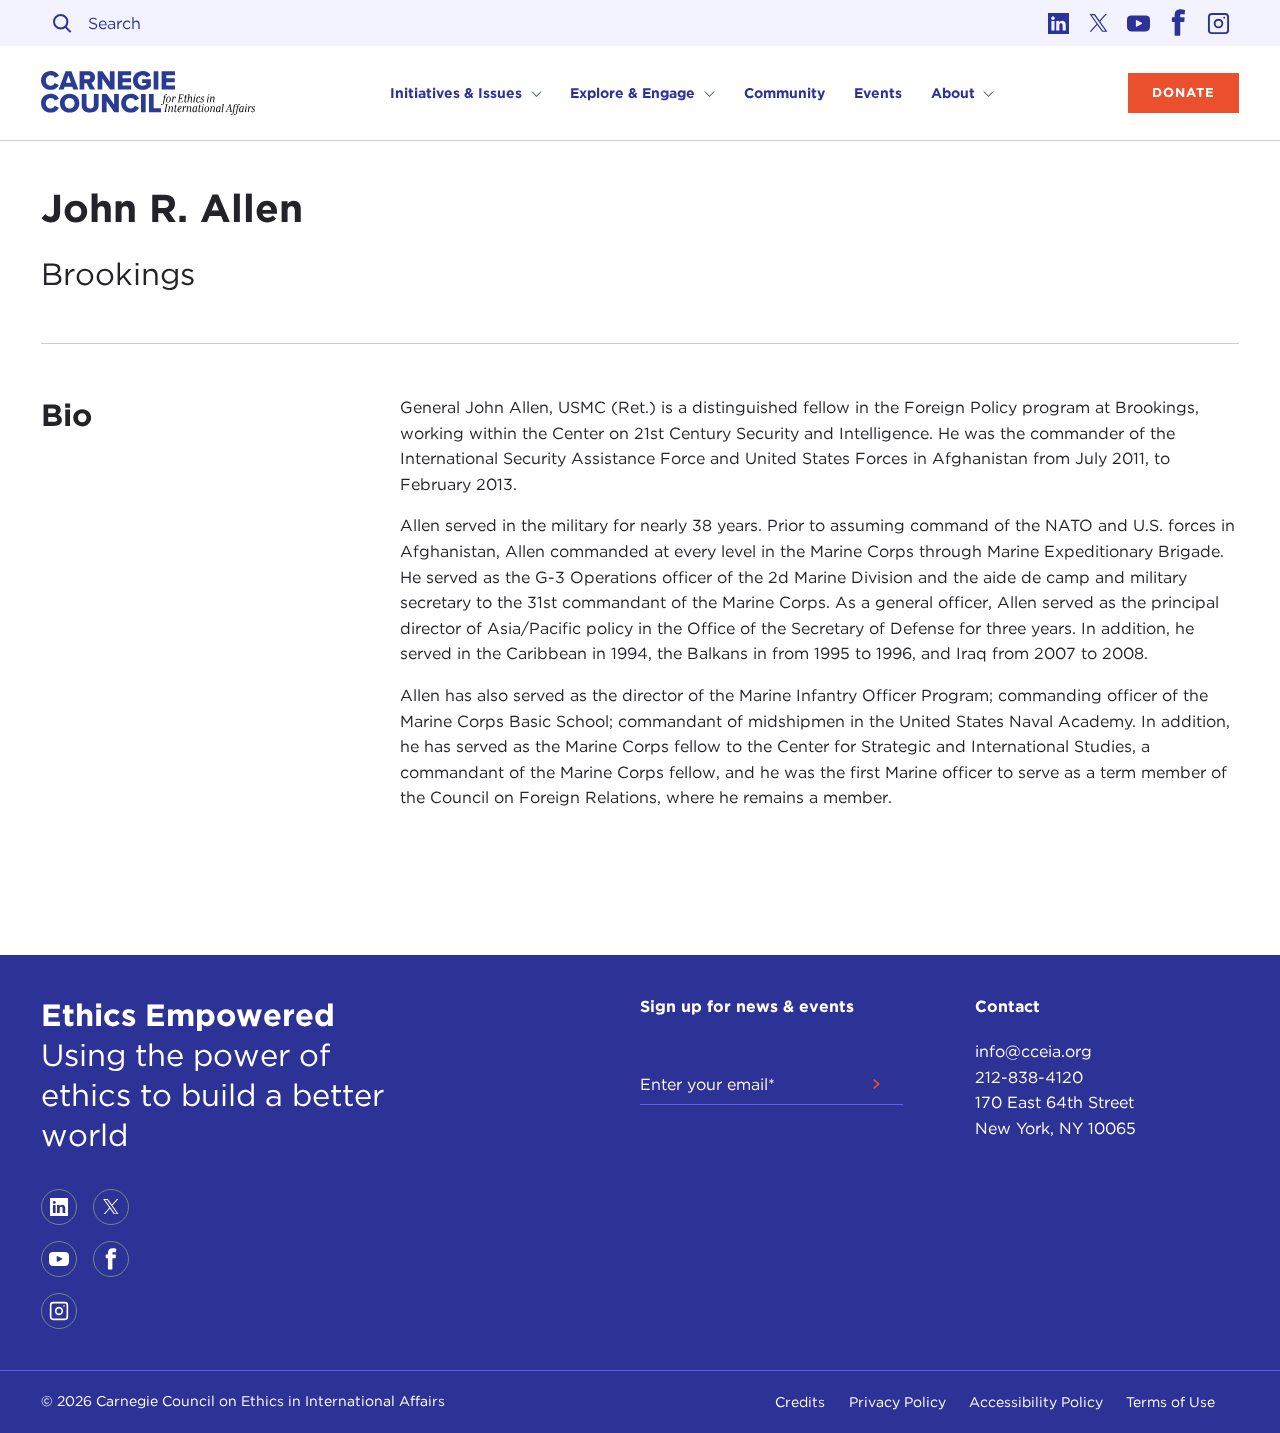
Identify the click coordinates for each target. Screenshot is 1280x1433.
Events (878, 93)
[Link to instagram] (1219, 23)
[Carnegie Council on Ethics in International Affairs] (148, 93)
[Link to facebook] (1179, 23)
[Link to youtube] (1139, 23)
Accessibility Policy (1036, 1402)
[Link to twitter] (1099, 23)
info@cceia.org (1033, 1051)
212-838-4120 (1029, 1077)
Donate (1183, 92)
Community (784, 93)
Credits (800, 1402)
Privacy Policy (897, 1402)
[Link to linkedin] (1059, 23)
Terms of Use (1170, 1402)
